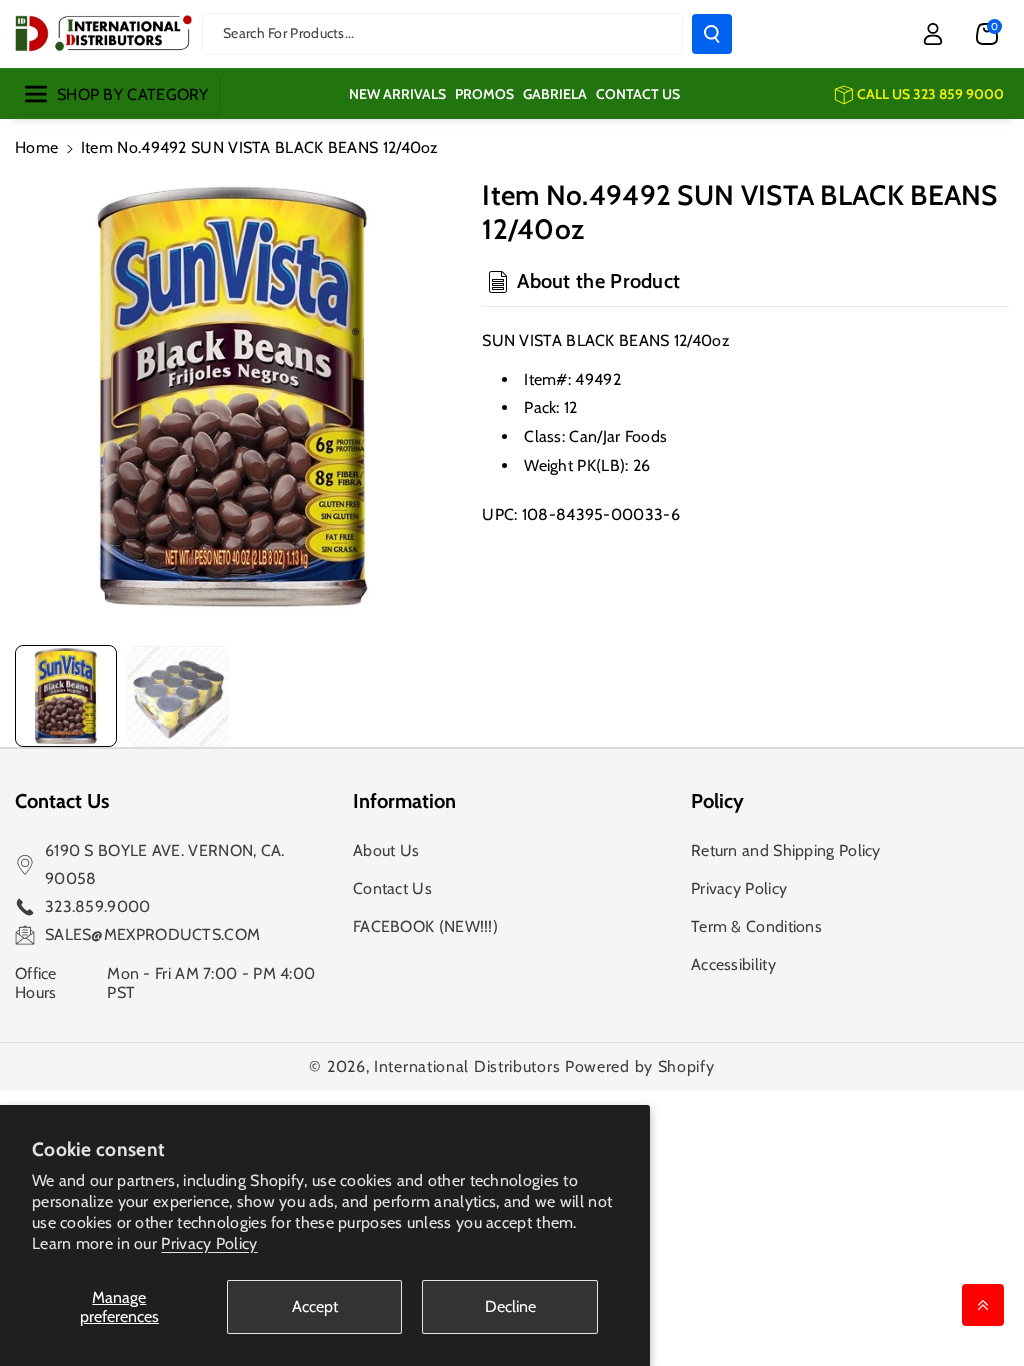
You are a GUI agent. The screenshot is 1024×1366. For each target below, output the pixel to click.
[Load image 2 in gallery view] (178, 696)
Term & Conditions (756, 926)
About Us (386, 850)
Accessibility (733, 964)
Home (36, 147)
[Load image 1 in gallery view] (66, 696)
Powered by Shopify (640, 1066)
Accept (315, 1306)
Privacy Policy (209, 1243)
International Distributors (467, 1066)
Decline (510, 1306)
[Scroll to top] (983, 1305)
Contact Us (392, 888)
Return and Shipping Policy (786, 850)
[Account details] (933, 34)
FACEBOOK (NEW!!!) (425, 926)
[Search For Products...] (712, 34)
